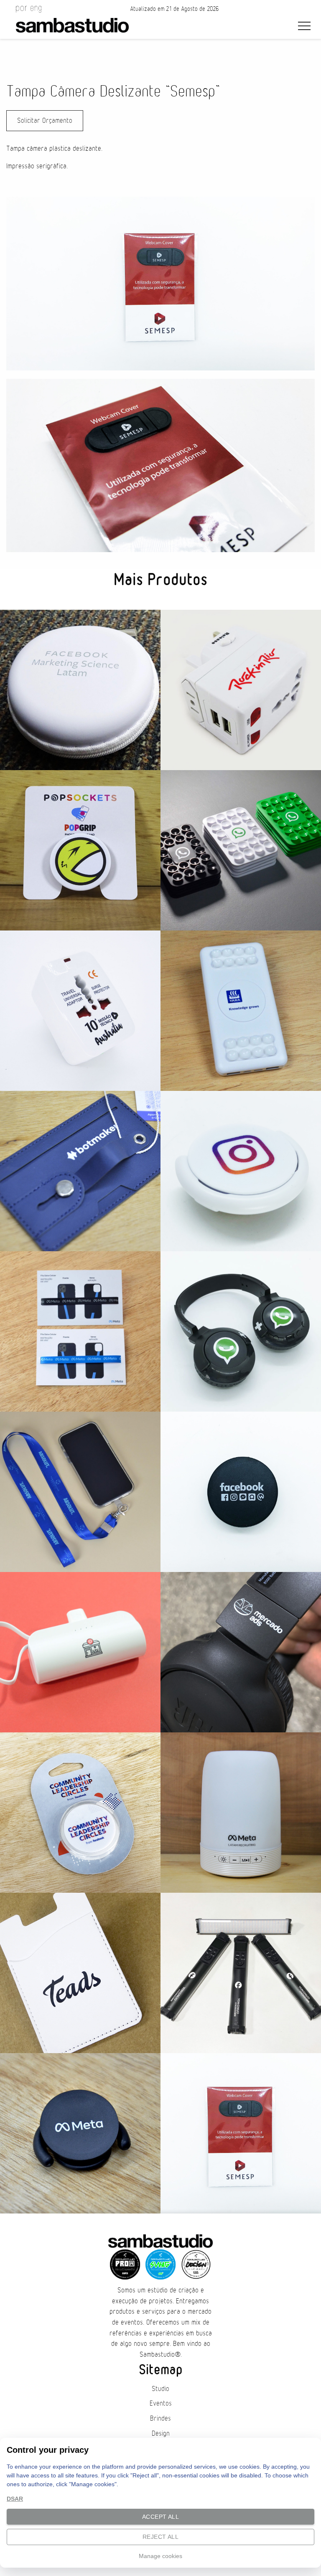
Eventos (161, 2404)
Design (161, 2434)
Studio (160, 2389)
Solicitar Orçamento (45, 121)
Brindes (160, 2419)
